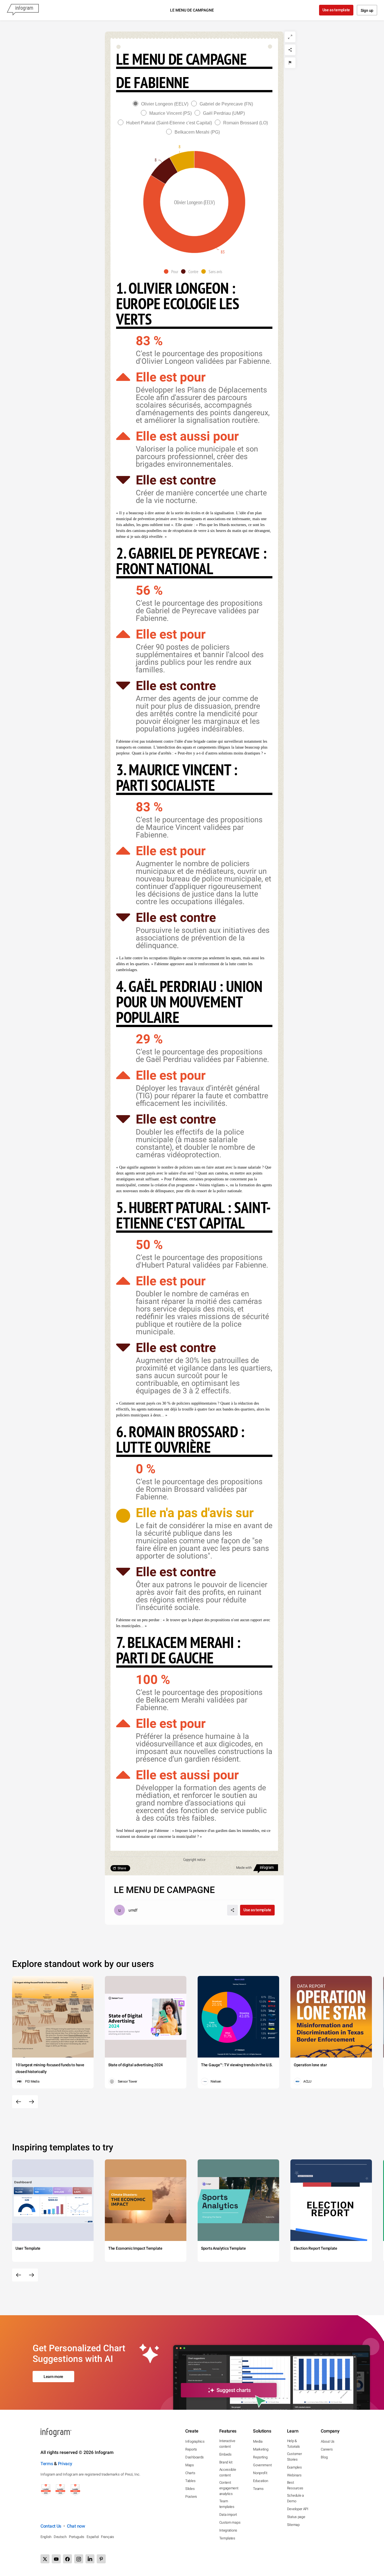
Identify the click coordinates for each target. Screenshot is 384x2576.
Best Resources (295, 2485)
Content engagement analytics (229, 2488)
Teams (258, 2489)
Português (77, 2537)
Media (258, 2441)
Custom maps (230, 2522)
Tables (190, 2481)
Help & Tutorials (293, 2444)
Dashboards (195, 2457)
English (46, 2537)
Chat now (76, 2526)
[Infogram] (23, 10)
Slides (190, 2489)
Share (122, 1868)
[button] (172, 271)
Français (108, 2537)
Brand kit (226, 2462)
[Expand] (290, 37)
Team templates (227, 2504)
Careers (327, 2449)
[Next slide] (31, 2102)
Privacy (65, 2464)
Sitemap (293, 2525)
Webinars (294, 2475)
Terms (47, 2464)
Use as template (336, 10)
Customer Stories (294, 2457)
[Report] (290, 63)
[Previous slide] (19, 2102)
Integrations (228, 2530)
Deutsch (60, 2537)
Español (93, 2537)
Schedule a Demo (295, 2498)
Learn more (53, 2377)
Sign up (367, 10)
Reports (191, 2449)
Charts (190, 2473)
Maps (190, 2465)
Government (262, 2465)
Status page (296, 2517)
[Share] (290, 50)
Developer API (298, 2509)
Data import (228, 2515)
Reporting (260, 2457)
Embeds (225, 2454)
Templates (227, 2538)
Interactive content (227, 2444)
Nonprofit (260, 2473)
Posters (191, 2497)
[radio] (162, 104)
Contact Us (51, 2526)
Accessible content (228, 2472)
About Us (328, 2441)
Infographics (195, 2441)
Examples (294, 2467)
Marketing (261, 2449)
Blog (324, 2457)
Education (260, 2481)
